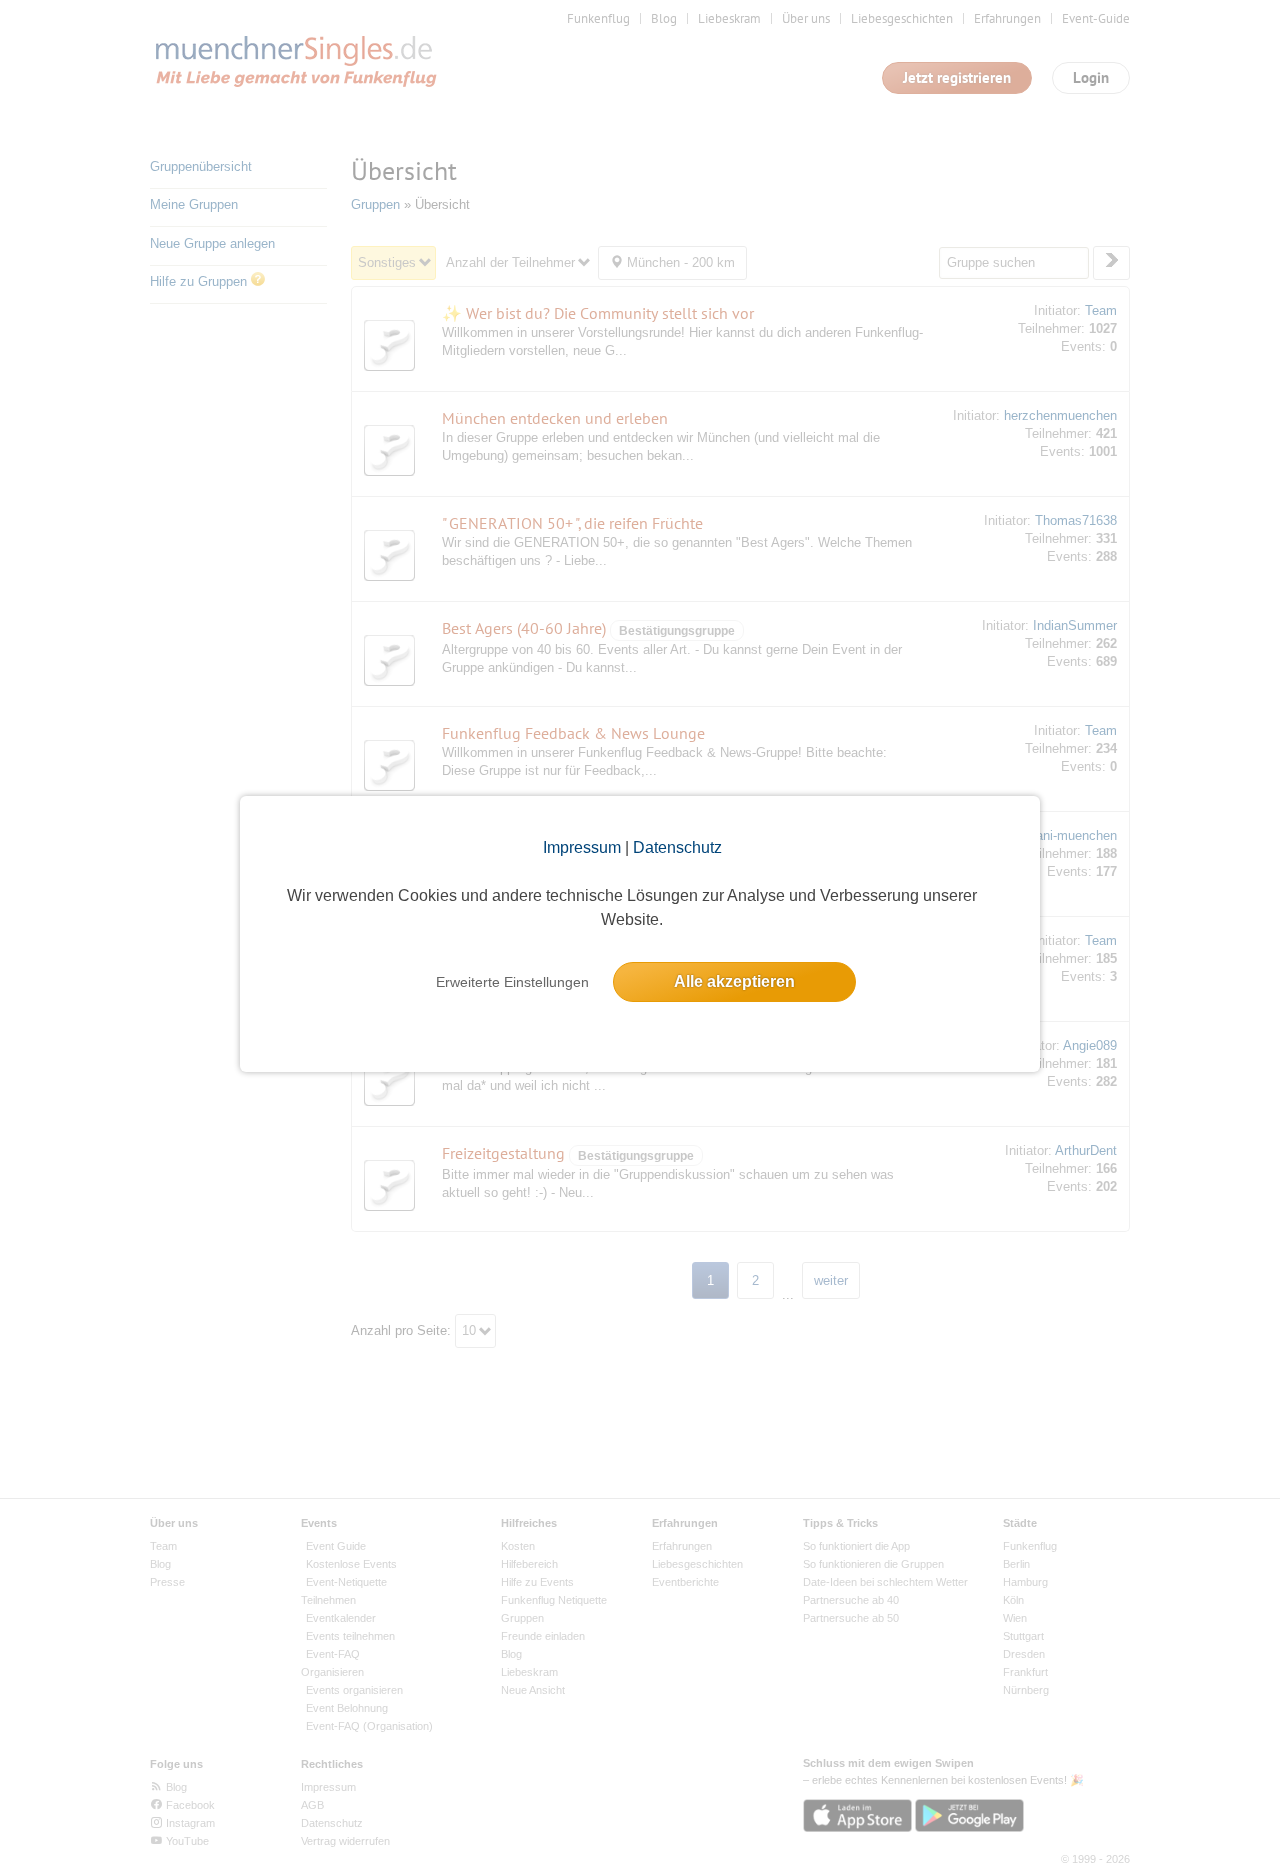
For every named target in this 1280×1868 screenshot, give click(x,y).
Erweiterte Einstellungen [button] (512, 982)
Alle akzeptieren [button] (734, 981)
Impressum (582, 847)
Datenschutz (677, 847)
